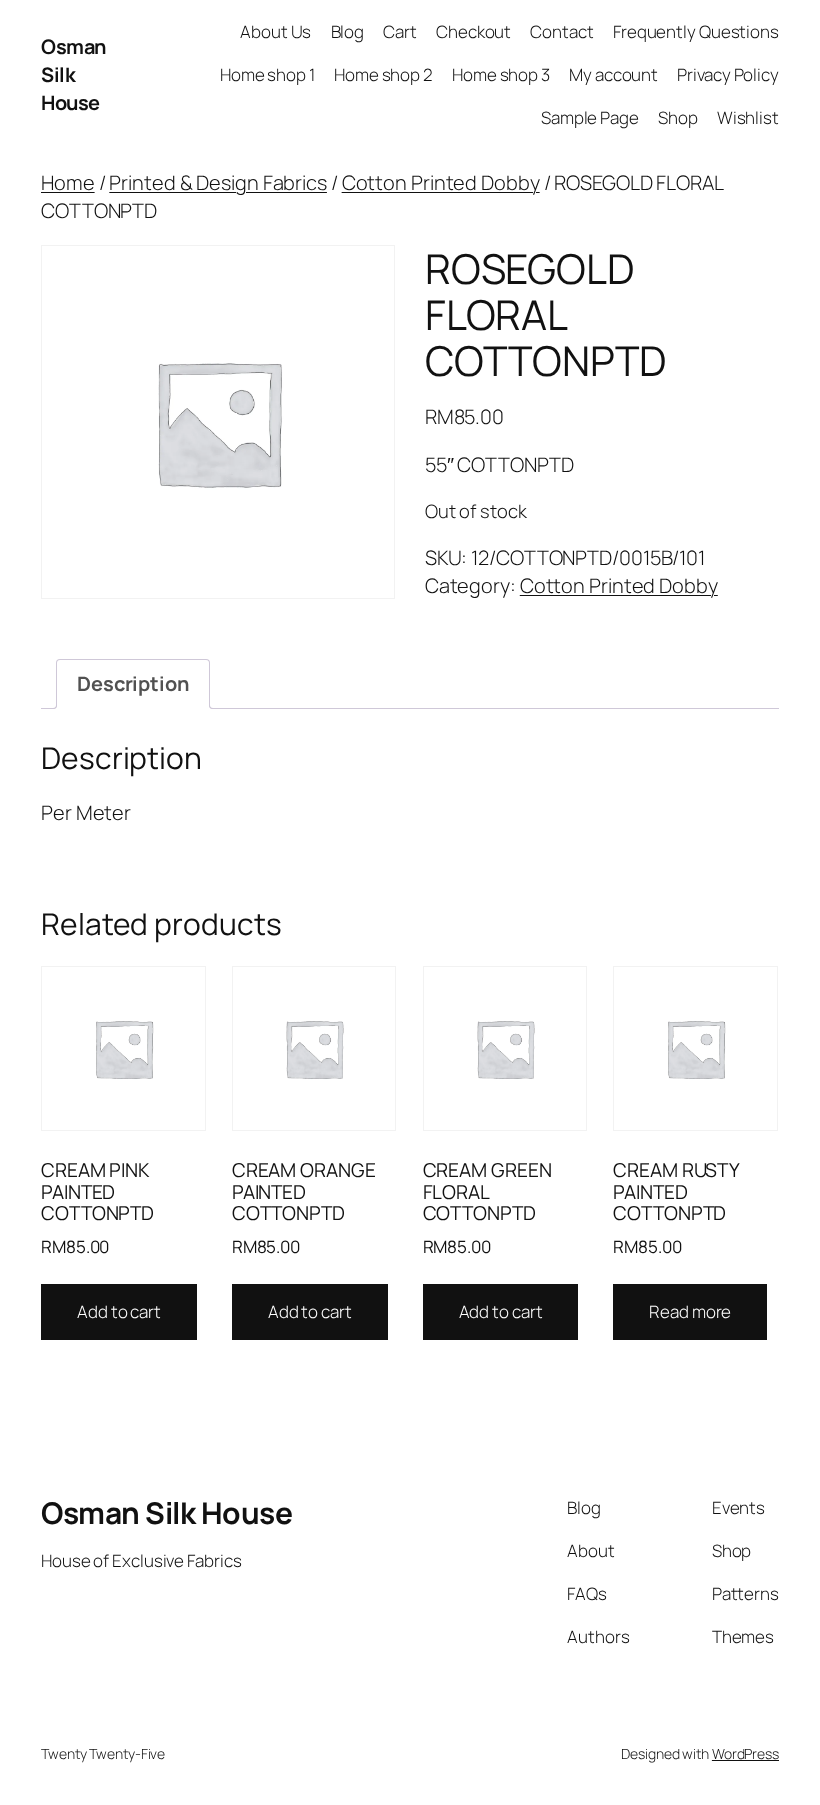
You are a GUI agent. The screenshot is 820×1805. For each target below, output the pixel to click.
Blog (348, 31)
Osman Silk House (73, 74)
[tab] (133, 684)
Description (133, 683)
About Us (275, 31)
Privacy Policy (728, 74)
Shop (678, 117)
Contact (561, 31)
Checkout (473, 31)
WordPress (745, 1753)
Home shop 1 (267, 74)
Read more (690, 1311)
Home (68, 182)
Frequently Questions (696, 31)
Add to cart (119, 1311)
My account (613, 74)
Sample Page (590, 117)
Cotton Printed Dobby (441, 182)
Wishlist (748, 117)
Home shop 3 (501, 74)
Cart (400, 31)
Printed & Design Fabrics (218, 182)
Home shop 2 (383, 74)
